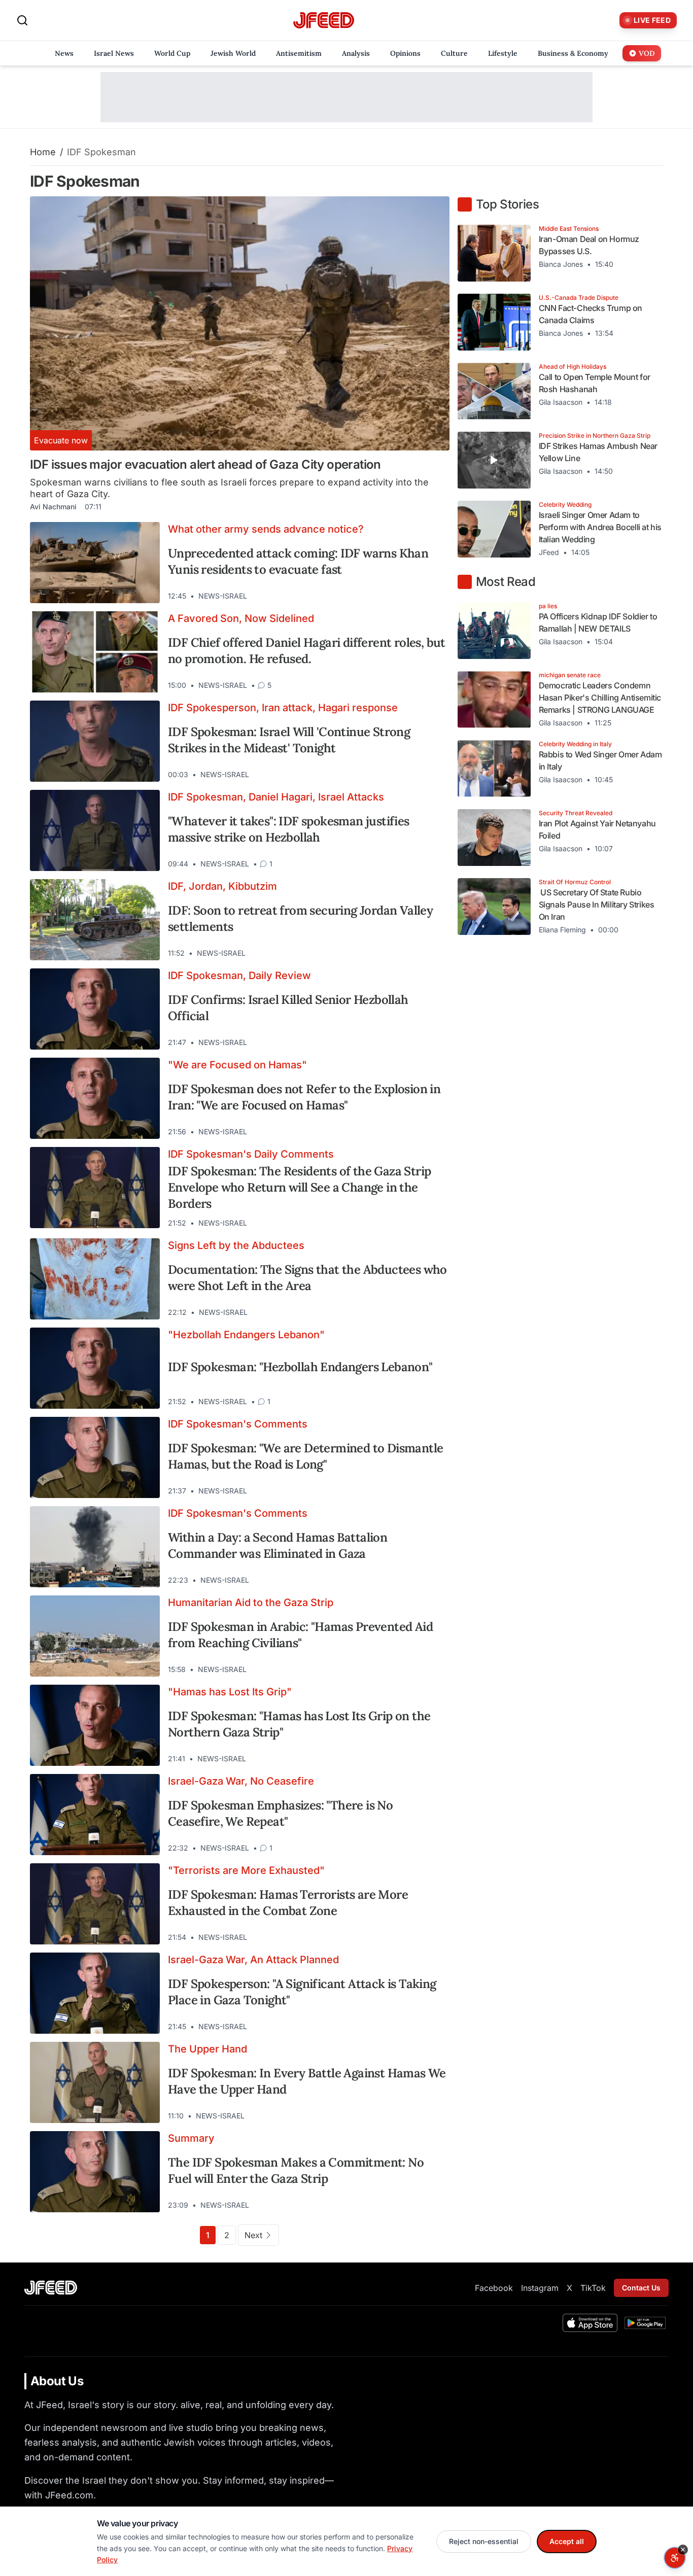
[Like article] (398, 596)
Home (43, 152)
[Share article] (434, 596)
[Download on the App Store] (590, 2323)
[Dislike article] (416, 596)
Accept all (567, 2541)
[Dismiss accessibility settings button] (683, 2550)
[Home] (324, 21)
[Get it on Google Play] (645, 2323)
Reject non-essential (484, 2541)
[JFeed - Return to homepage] (51, 2288)
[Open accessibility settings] (675, 2558)
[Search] (22, 20)
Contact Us (641, 2288)
